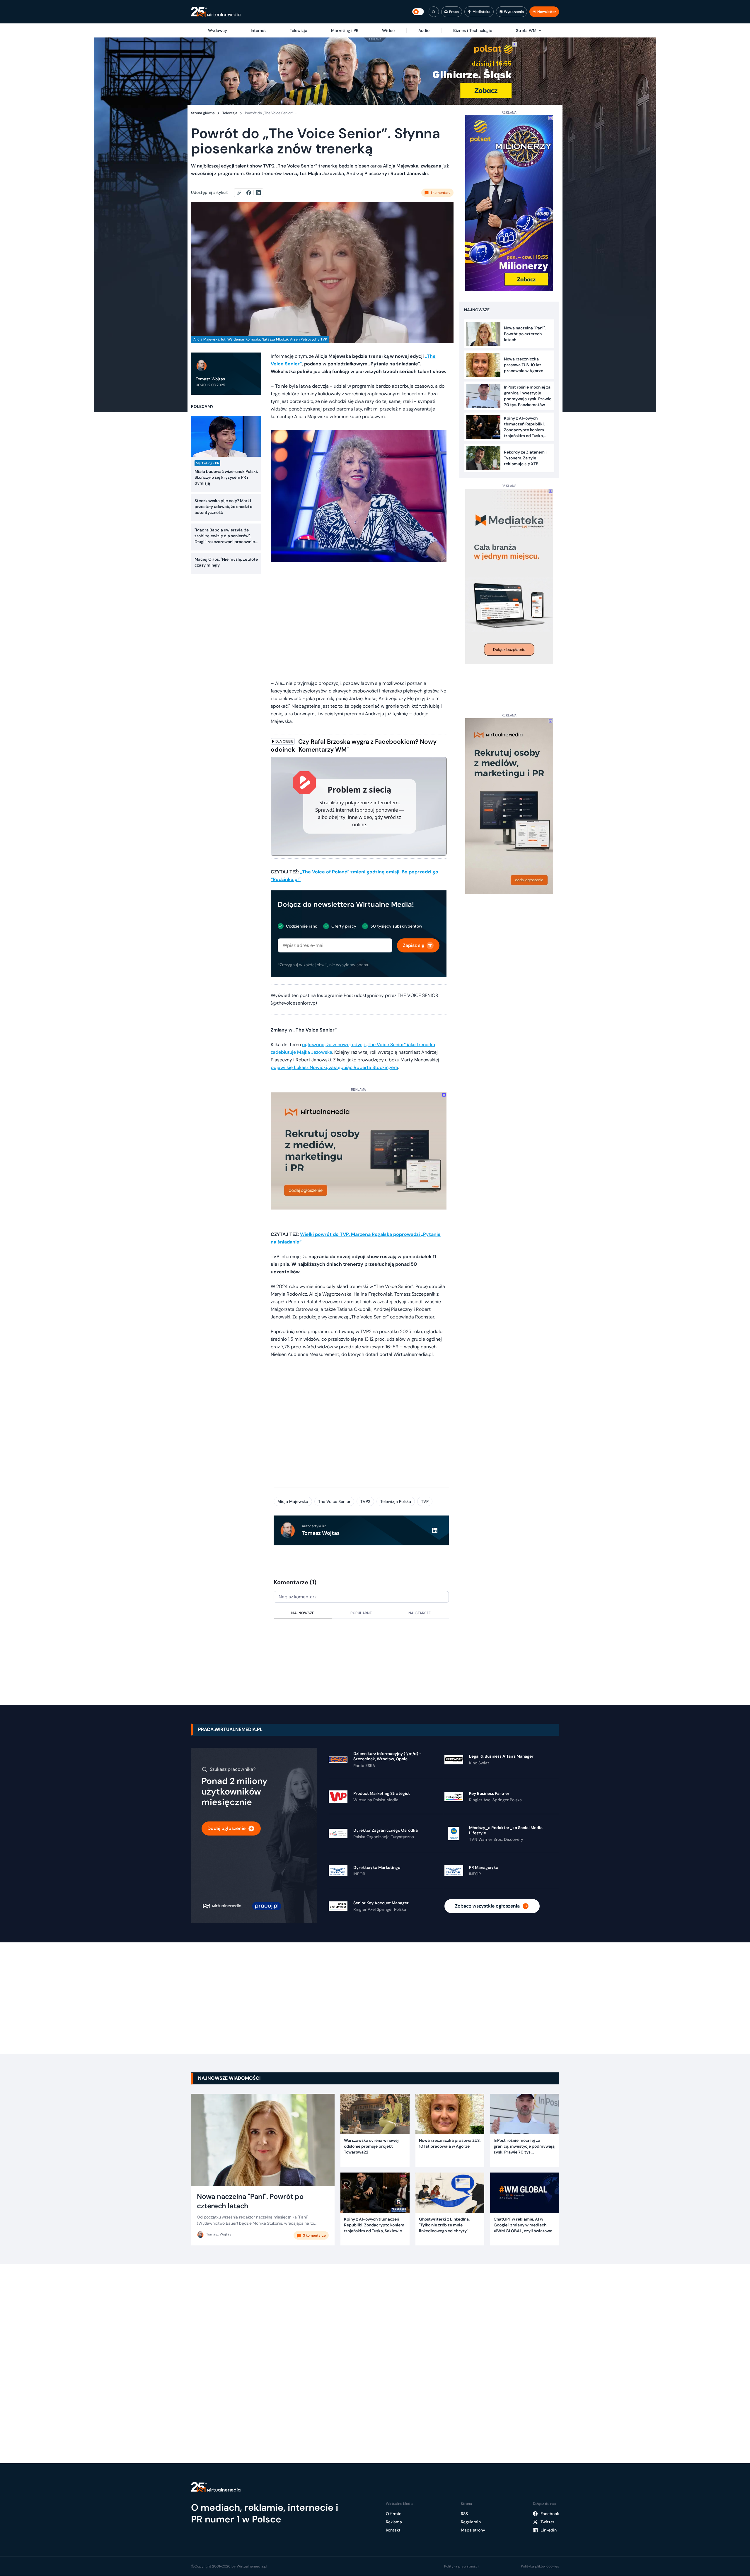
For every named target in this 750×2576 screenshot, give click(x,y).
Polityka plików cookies (540, 2566)
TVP (425, 1501)
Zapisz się (414, 945)
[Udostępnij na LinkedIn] (258, 193)
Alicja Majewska (293, 1501)
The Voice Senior (334, 1501)
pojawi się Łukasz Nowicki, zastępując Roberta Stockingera (334, 1067)
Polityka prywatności (461, 2566)
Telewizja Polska (396, 1501)
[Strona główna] (216, 12)
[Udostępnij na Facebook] (251, 193)
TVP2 (365, 1501)
